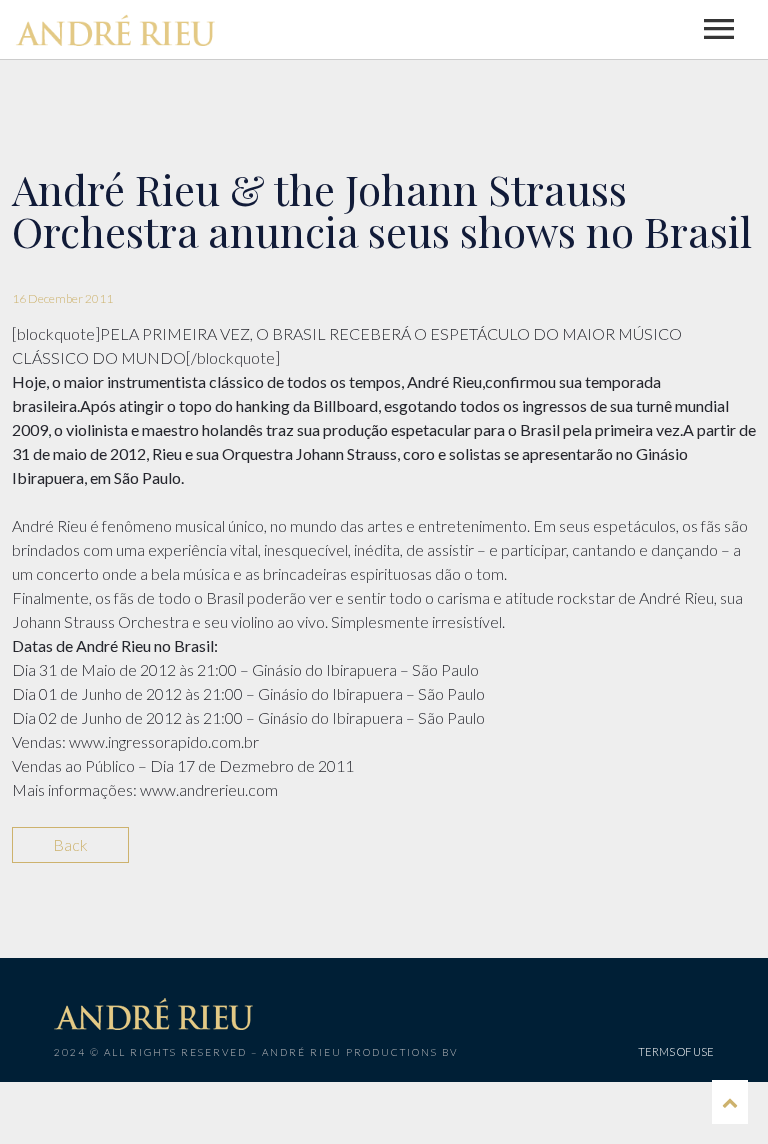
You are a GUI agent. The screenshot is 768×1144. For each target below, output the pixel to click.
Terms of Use (676, 1051)
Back (70, 844)
